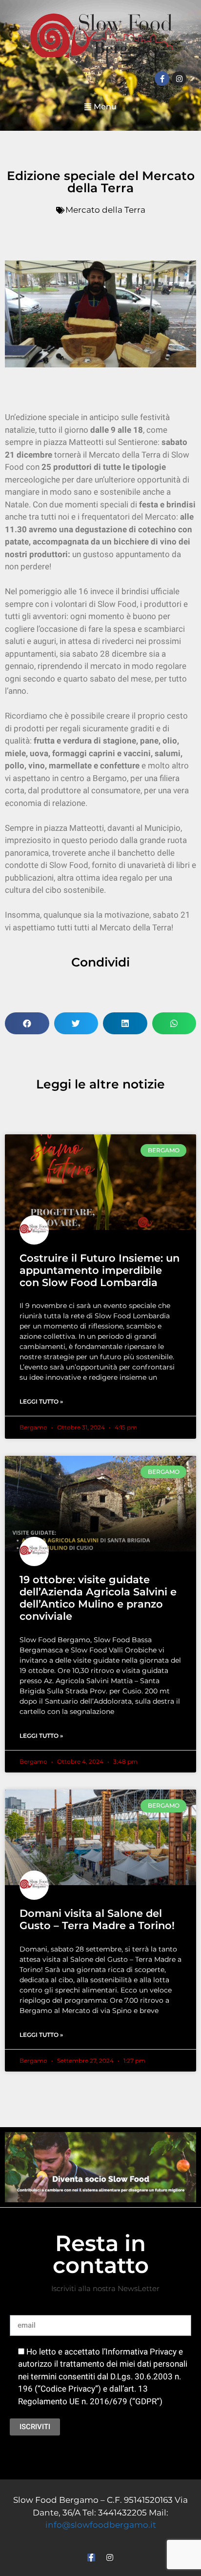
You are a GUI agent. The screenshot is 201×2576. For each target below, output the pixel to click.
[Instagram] (179, 79)
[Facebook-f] (162, 79)
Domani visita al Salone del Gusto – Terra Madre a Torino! (97, 1919)
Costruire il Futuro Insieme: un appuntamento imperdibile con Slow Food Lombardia (100, 1270)
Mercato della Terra (105, 210)
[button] (100, 107)
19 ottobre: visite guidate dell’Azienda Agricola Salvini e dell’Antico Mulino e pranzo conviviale (98, 1598)
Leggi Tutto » (41, 1401)
